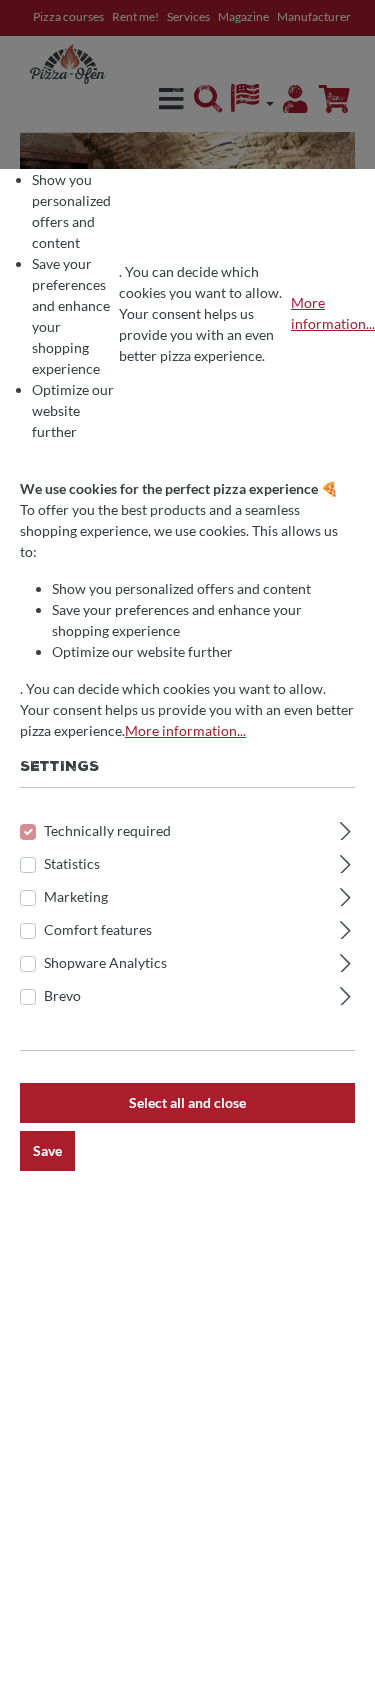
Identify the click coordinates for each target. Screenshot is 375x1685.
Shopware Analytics (105, 962)
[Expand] (345, 828)
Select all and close (187, 1102)
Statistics (72, 863)
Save (47, 1150)
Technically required (107, 830)
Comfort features (98, 929)
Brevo (62, 995)
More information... (333, 313)
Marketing (76, 896)
